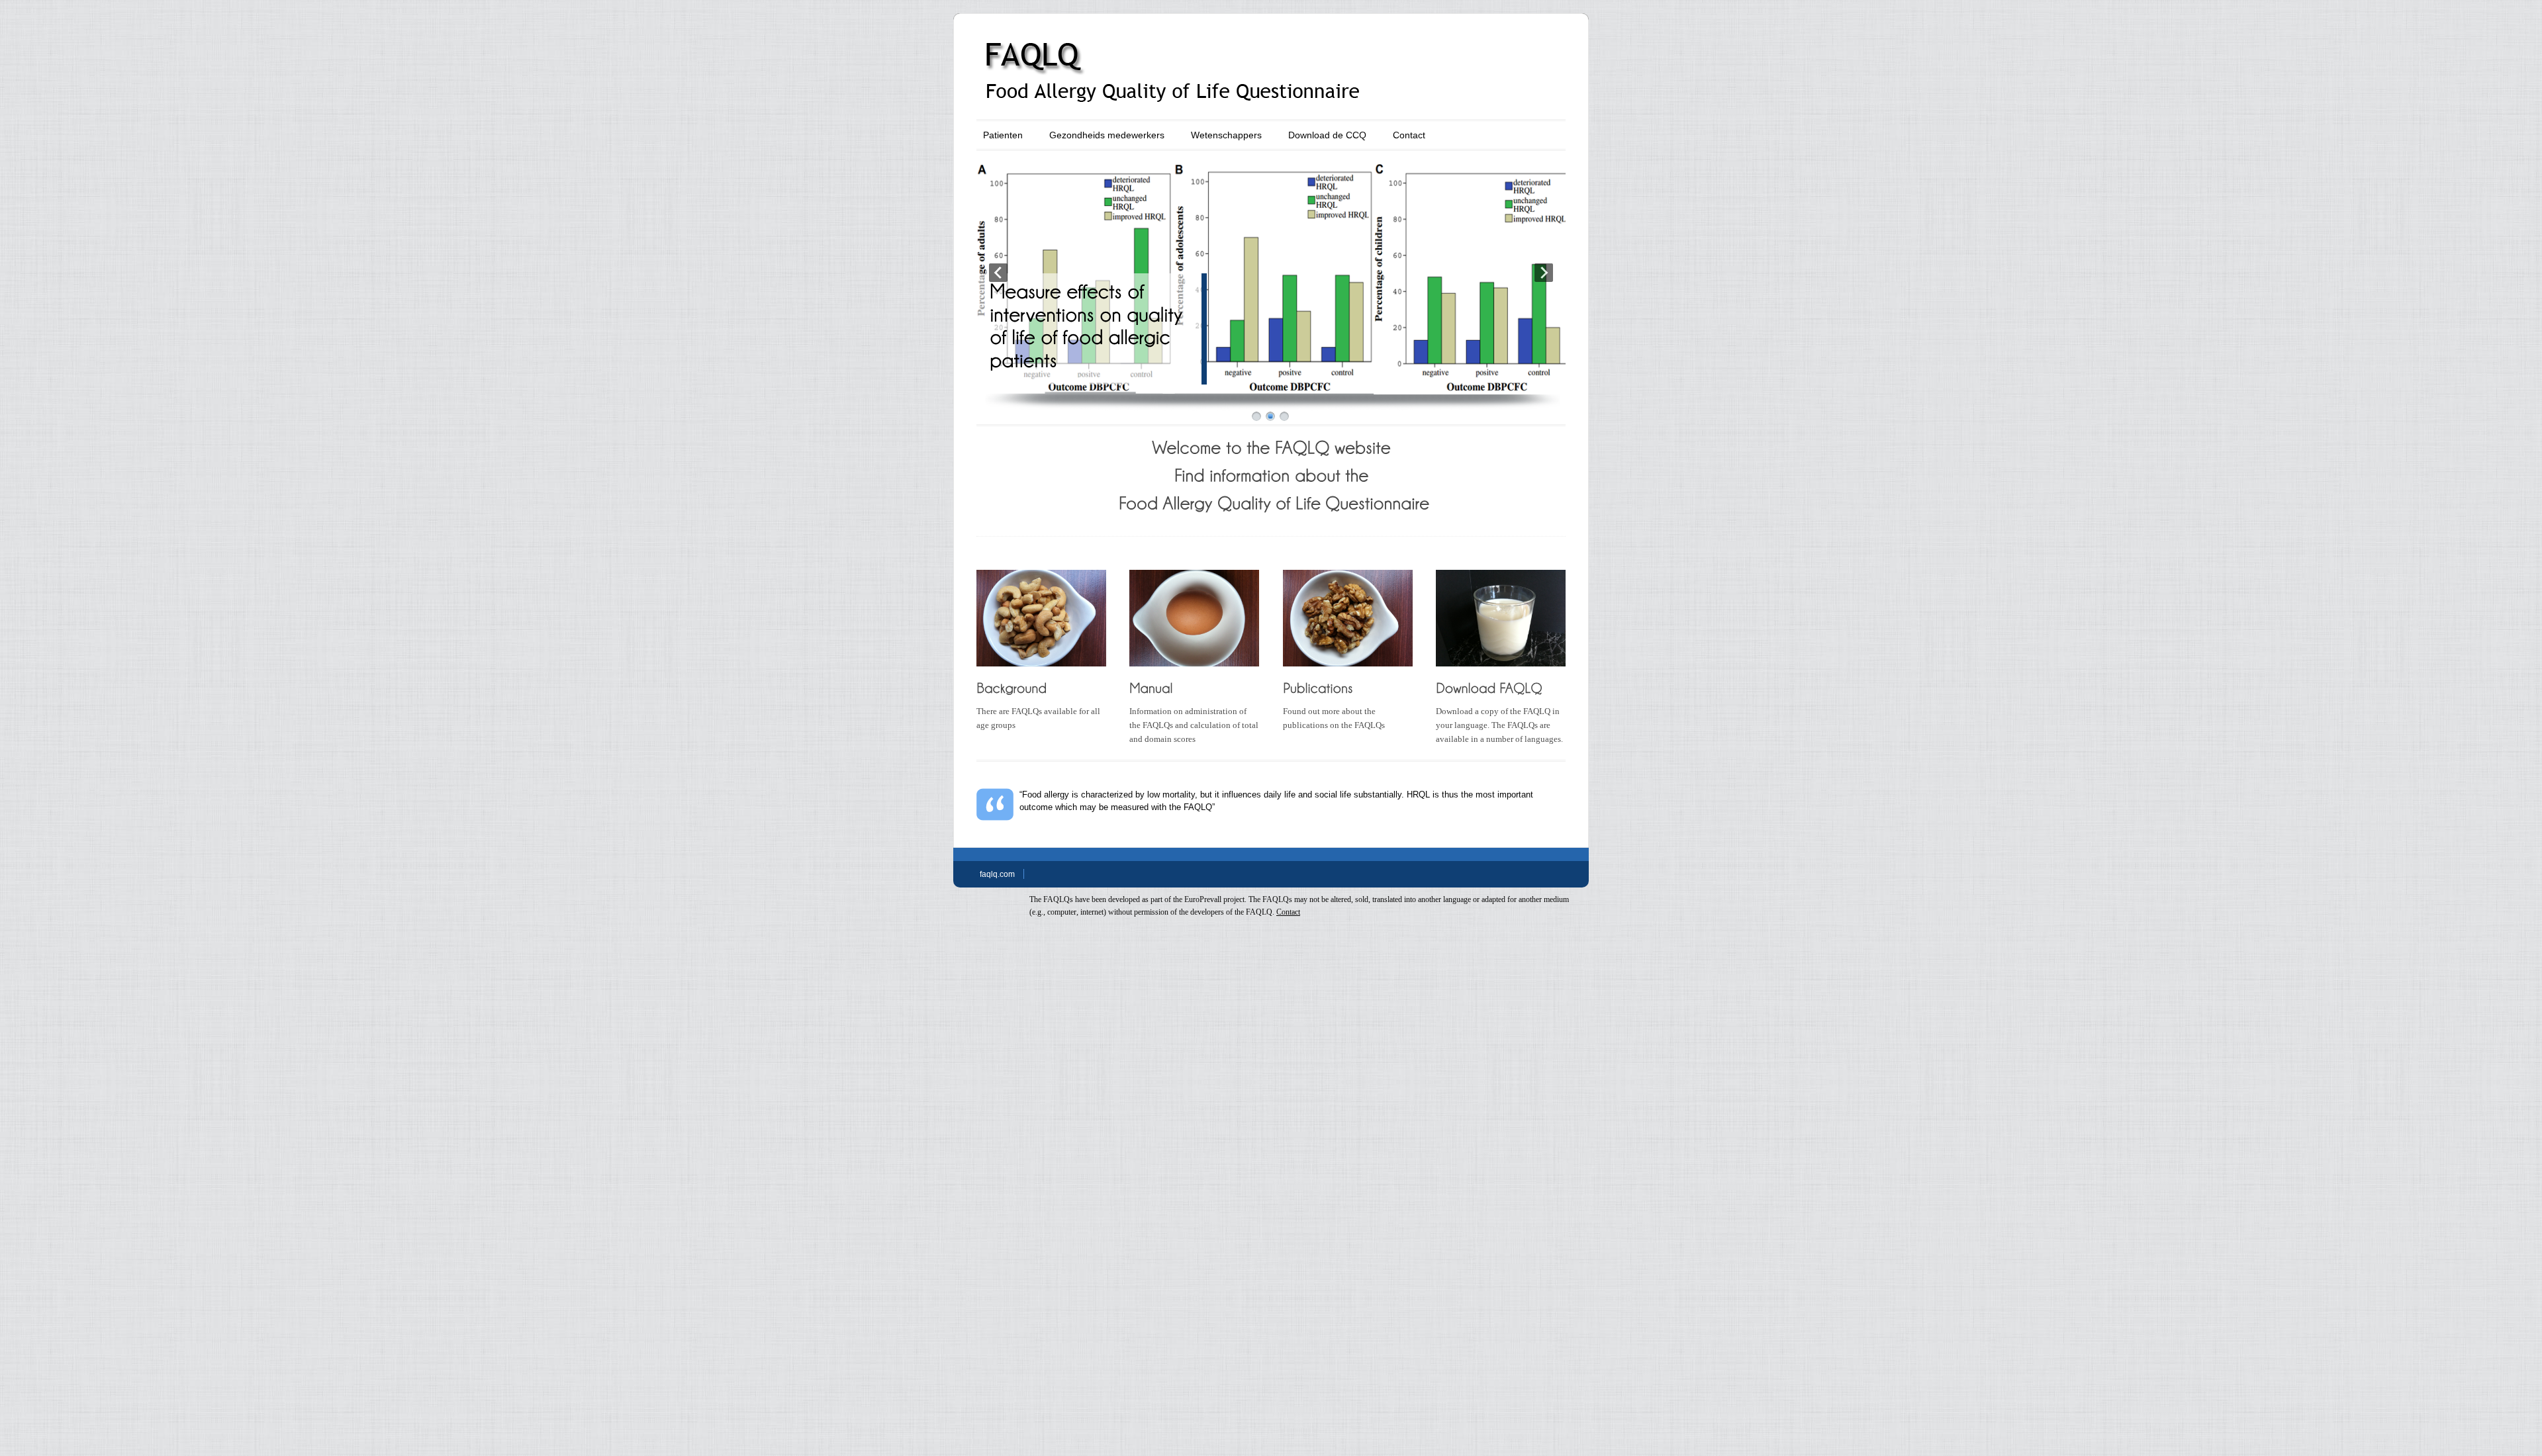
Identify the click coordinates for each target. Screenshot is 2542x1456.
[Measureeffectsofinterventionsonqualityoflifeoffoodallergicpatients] (1089, 325)
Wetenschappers (1226, 135)
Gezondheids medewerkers (1107, 135)
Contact (1409, 135)
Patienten (1003, 135)
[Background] (1013, 687)
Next (1544, 273)
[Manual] (1151, 687)
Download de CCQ (1327, 135)
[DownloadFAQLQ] (1491, 687)
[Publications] (1320, 687)
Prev (998, 273)
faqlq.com (997, 874)
